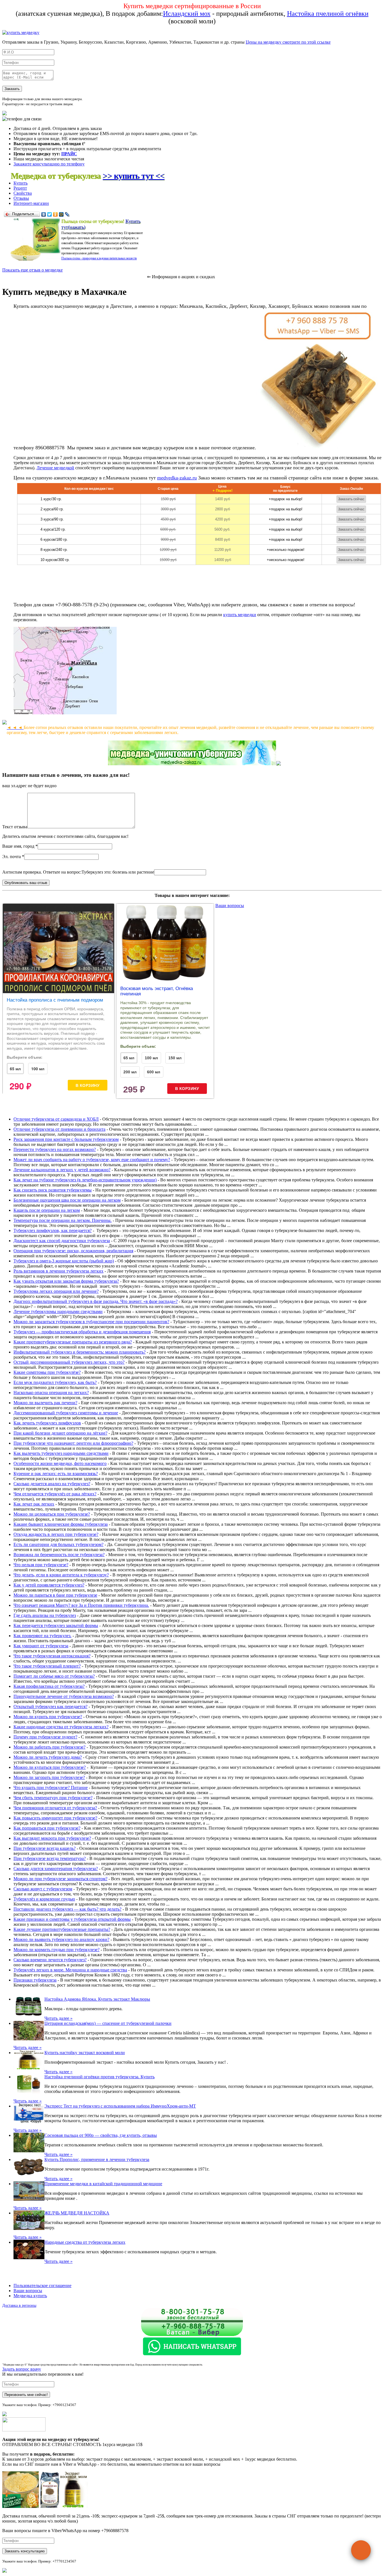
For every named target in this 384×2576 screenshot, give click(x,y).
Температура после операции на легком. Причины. (63, 1220)
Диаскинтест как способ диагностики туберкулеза (62, 1241)
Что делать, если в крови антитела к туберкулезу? (61, 1575)
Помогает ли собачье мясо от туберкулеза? (54, 1676)
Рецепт (20, 188)
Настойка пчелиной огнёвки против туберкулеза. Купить (100, 2077)
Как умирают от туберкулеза (41, 1646)
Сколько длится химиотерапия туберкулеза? (56, 1869)
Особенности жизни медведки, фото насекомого (60, 1463)
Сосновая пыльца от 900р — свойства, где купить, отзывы (101, 2135)
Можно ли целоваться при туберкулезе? (52, 1514)
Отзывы (21, 198)
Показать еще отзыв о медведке (32, 270)
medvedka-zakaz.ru (177, 478)
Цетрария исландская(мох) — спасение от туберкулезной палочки (108, 2023)
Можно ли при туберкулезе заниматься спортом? (60, 1879)
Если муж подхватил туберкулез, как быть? (55, 1382)
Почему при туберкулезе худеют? (45, 1737)
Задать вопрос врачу (22, 2369)
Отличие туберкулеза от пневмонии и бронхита (59, 1129)
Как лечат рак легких (34, 1504)
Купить (21, 183)
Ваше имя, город (18, 846)
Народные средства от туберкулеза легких (85, 2242)
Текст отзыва (15, 827)
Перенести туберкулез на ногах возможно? (55, 1149)
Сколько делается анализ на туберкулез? (52, 1484)
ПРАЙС (69, 154)
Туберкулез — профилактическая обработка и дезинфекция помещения (82, 1332)
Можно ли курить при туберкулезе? (48, 1717)
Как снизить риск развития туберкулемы (53, 1190)
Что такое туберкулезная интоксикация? (52, 1656)
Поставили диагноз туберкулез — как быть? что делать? (67, 1909)
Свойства (23, 193)
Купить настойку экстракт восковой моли (85, 2053)
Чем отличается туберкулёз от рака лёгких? (55, 1494)
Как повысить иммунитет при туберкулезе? (55, 1818)
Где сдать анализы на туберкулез (45, 1615)
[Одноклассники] (56, 214)
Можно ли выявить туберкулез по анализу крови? (61, 1939)
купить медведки (240, 615)
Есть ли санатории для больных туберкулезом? (58, 1544)
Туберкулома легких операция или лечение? (56, 1291)
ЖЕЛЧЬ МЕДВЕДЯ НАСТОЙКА (77, 2213)
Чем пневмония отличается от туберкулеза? (55, 1808)
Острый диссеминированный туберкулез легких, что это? (69, 1362)
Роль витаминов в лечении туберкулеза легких (58, 1271)
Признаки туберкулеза (35, 1980)
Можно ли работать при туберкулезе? (49, 1747)
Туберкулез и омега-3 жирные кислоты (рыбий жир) (64, 1261)
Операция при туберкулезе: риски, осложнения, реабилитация (73, 1251)
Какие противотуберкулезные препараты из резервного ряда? (73, 1342)
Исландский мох (187, 14)
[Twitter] (50, 214)
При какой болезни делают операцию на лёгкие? (60, 1433)
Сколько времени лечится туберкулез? (50, 1960)
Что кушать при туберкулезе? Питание (51, 1788)
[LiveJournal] (67, 214)
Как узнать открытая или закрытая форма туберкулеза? (66, 1281)
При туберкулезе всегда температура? (50, 1858)
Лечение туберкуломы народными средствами (58, 1311)
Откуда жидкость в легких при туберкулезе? (56, 1534)
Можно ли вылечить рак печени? (45, 1403)
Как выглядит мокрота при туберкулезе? (52, 1838)
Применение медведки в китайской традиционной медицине (103, 2184)
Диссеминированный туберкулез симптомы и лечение (66, 1413)
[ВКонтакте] (44, 214)
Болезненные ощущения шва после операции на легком (67, 1200)
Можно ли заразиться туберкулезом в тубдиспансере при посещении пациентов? (91, 1322)
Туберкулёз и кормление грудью (44, 1899)
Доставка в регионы (19, 2305)
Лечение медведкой (55, 468)
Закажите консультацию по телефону (49, 164)
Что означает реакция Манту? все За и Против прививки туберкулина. (81, 1605)
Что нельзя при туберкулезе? (41, 1565)
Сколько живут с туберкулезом (43, 1889)
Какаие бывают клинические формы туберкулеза (61, 1524)
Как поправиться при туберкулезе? (47, 1828)
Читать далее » (58, 2018)
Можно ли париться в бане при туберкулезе (55, 1595)
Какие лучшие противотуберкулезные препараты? (62, 1929)
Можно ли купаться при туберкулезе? (50, 1767)
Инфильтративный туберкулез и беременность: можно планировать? (80, 1352)
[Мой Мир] (61, 214)
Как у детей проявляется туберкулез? (49, 1585)
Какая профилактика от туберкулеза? (49, 1686)
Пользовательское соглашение (42, 2286)
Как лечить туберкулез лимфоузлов (47, 1423)
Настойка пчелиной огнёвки (328, 14)
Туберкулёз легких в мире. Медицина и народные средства (70, 1970)
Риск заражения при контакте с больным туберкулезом (66, 1139)
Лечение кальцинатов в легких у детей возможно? (62, 1170)
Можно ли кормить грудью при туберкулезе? (57, 1950)
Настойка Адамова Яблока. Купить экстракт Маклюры (97, 1999)
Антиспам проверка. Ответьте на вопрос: (42, 872)
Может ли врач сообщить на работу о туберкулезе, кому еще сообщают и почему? (92, 1160)
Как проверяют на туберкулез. (42, 1636)
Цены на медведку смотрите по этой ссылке (288, 42)
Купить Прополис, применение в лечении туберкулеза (97, 2159)
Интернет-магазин (31, 203)
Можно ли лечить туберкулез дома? (48, 1757)
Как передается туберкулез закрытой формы (56, 1625)
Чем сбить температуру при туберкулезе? (53, 1798)
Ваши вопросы (230, 906)
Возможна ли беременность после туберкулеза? (59, 1555)
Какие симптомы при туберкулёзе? (47, 1372)
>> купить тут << (134, 176)
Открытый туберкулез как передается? (50, 1707)
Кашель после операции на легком (47, 1210)
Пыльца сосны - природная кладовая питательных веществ (99, 258)
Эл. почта (12, 857)
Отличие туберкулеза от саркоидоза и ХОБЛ (56, 1119)
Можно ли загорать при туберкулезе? (49, 1777)
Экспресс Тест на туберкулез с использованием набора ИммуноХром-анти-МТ (120, 2106)
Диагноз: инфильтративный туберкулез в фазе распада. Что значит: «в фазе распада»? (96, 1301)
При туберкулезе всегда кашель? (45, 1848)
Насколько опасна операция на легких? (51, 1393)
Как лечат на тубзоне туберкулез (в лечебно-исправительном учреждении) (85, 1180)
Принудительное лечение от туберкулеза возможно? (64, 1696)
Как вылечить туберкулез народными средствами (61, 1453)
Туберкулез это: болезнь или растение (118, 872)
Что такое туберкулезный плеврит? (47, 1666)
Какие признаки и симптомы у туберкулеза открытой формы (72, 1919)
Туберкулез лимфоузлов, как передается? (53, 1230)
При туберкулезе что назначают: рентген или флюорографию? (73, 1443)
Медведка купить (30, 2296)
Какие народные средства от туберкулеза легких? (61, 1727)
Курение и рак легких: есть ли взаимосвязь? (56, 1474)
